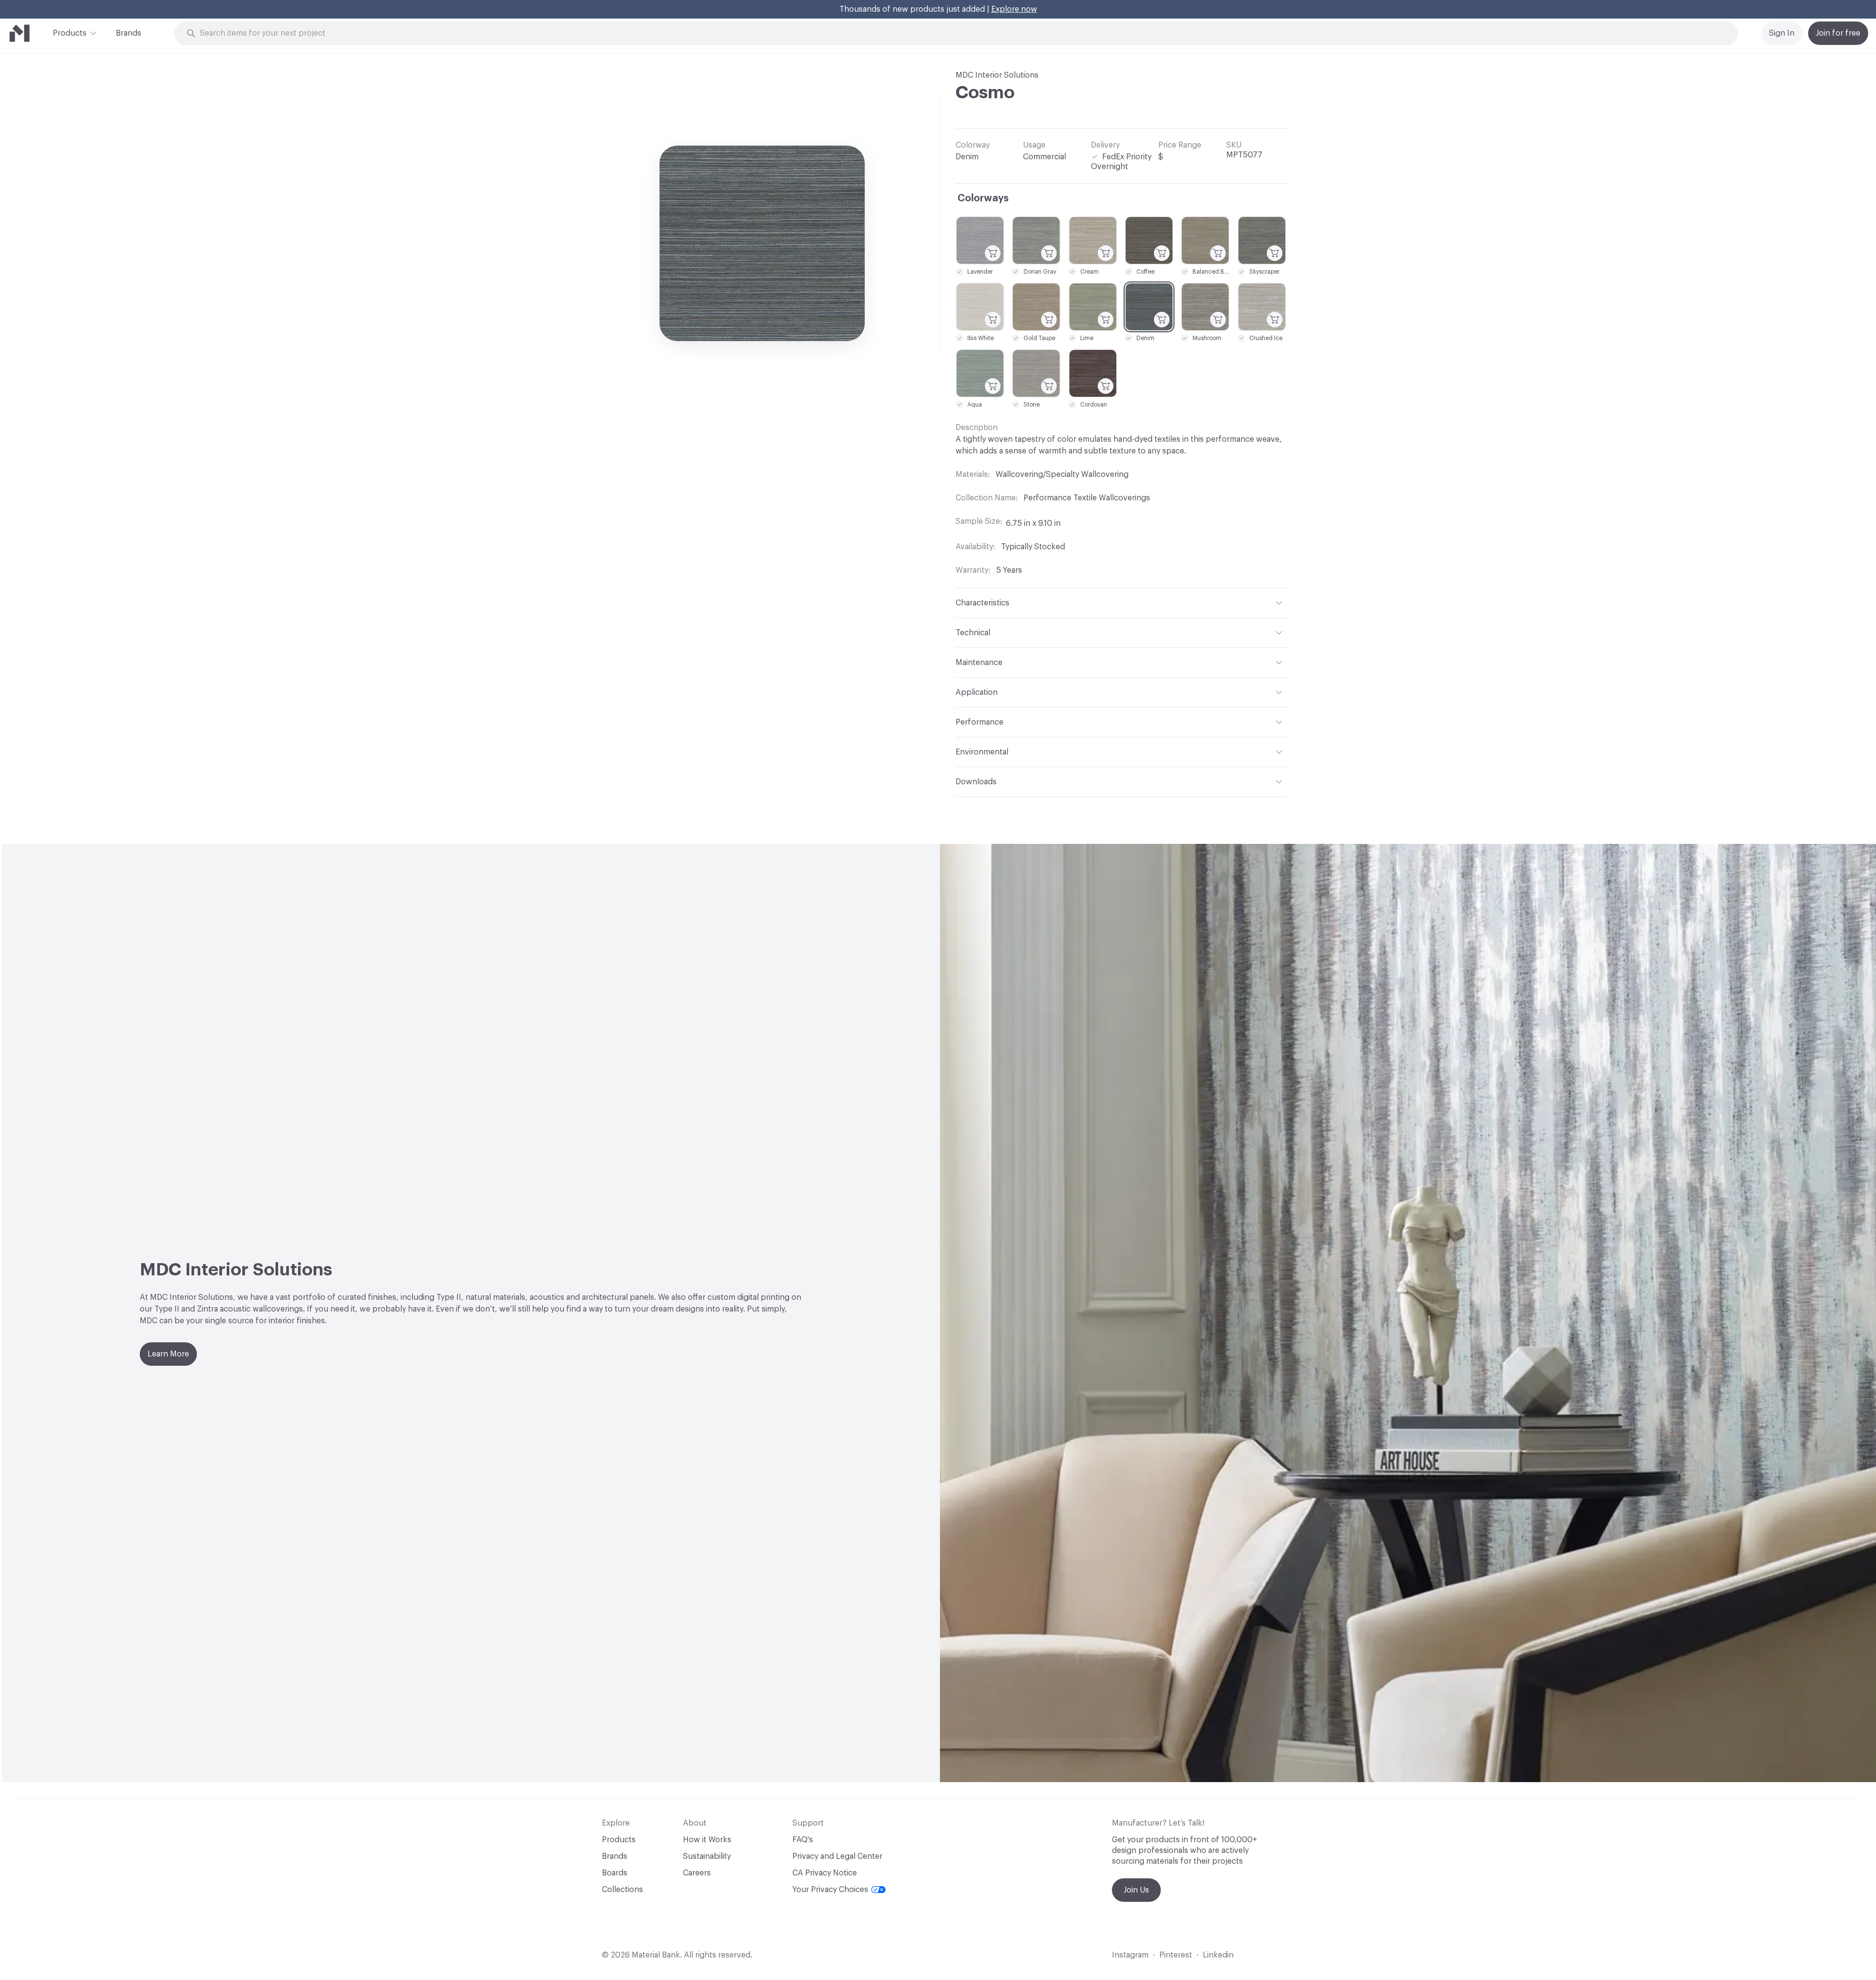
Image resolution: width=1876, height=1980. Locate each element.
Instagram (1130, 1955)
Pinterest (1176, 1955)
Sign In (1782, 33)
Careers (697, 1873)
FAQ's (803, 1840)
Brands (128, 33)
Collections (622, 1890)
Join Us (1136, 1890)
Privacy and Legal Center (837, 1856)
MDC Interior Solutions (997, 75)
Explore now (1014, 9)
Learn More (168, 1354)
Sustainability (707, 1856)
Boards (615, 1873)
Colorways (983, 198)
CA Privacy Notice (825, 1873)
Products (70, 33)
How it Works (707, 1840)
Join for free (1838, 33)
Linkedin (1218, 1955)
